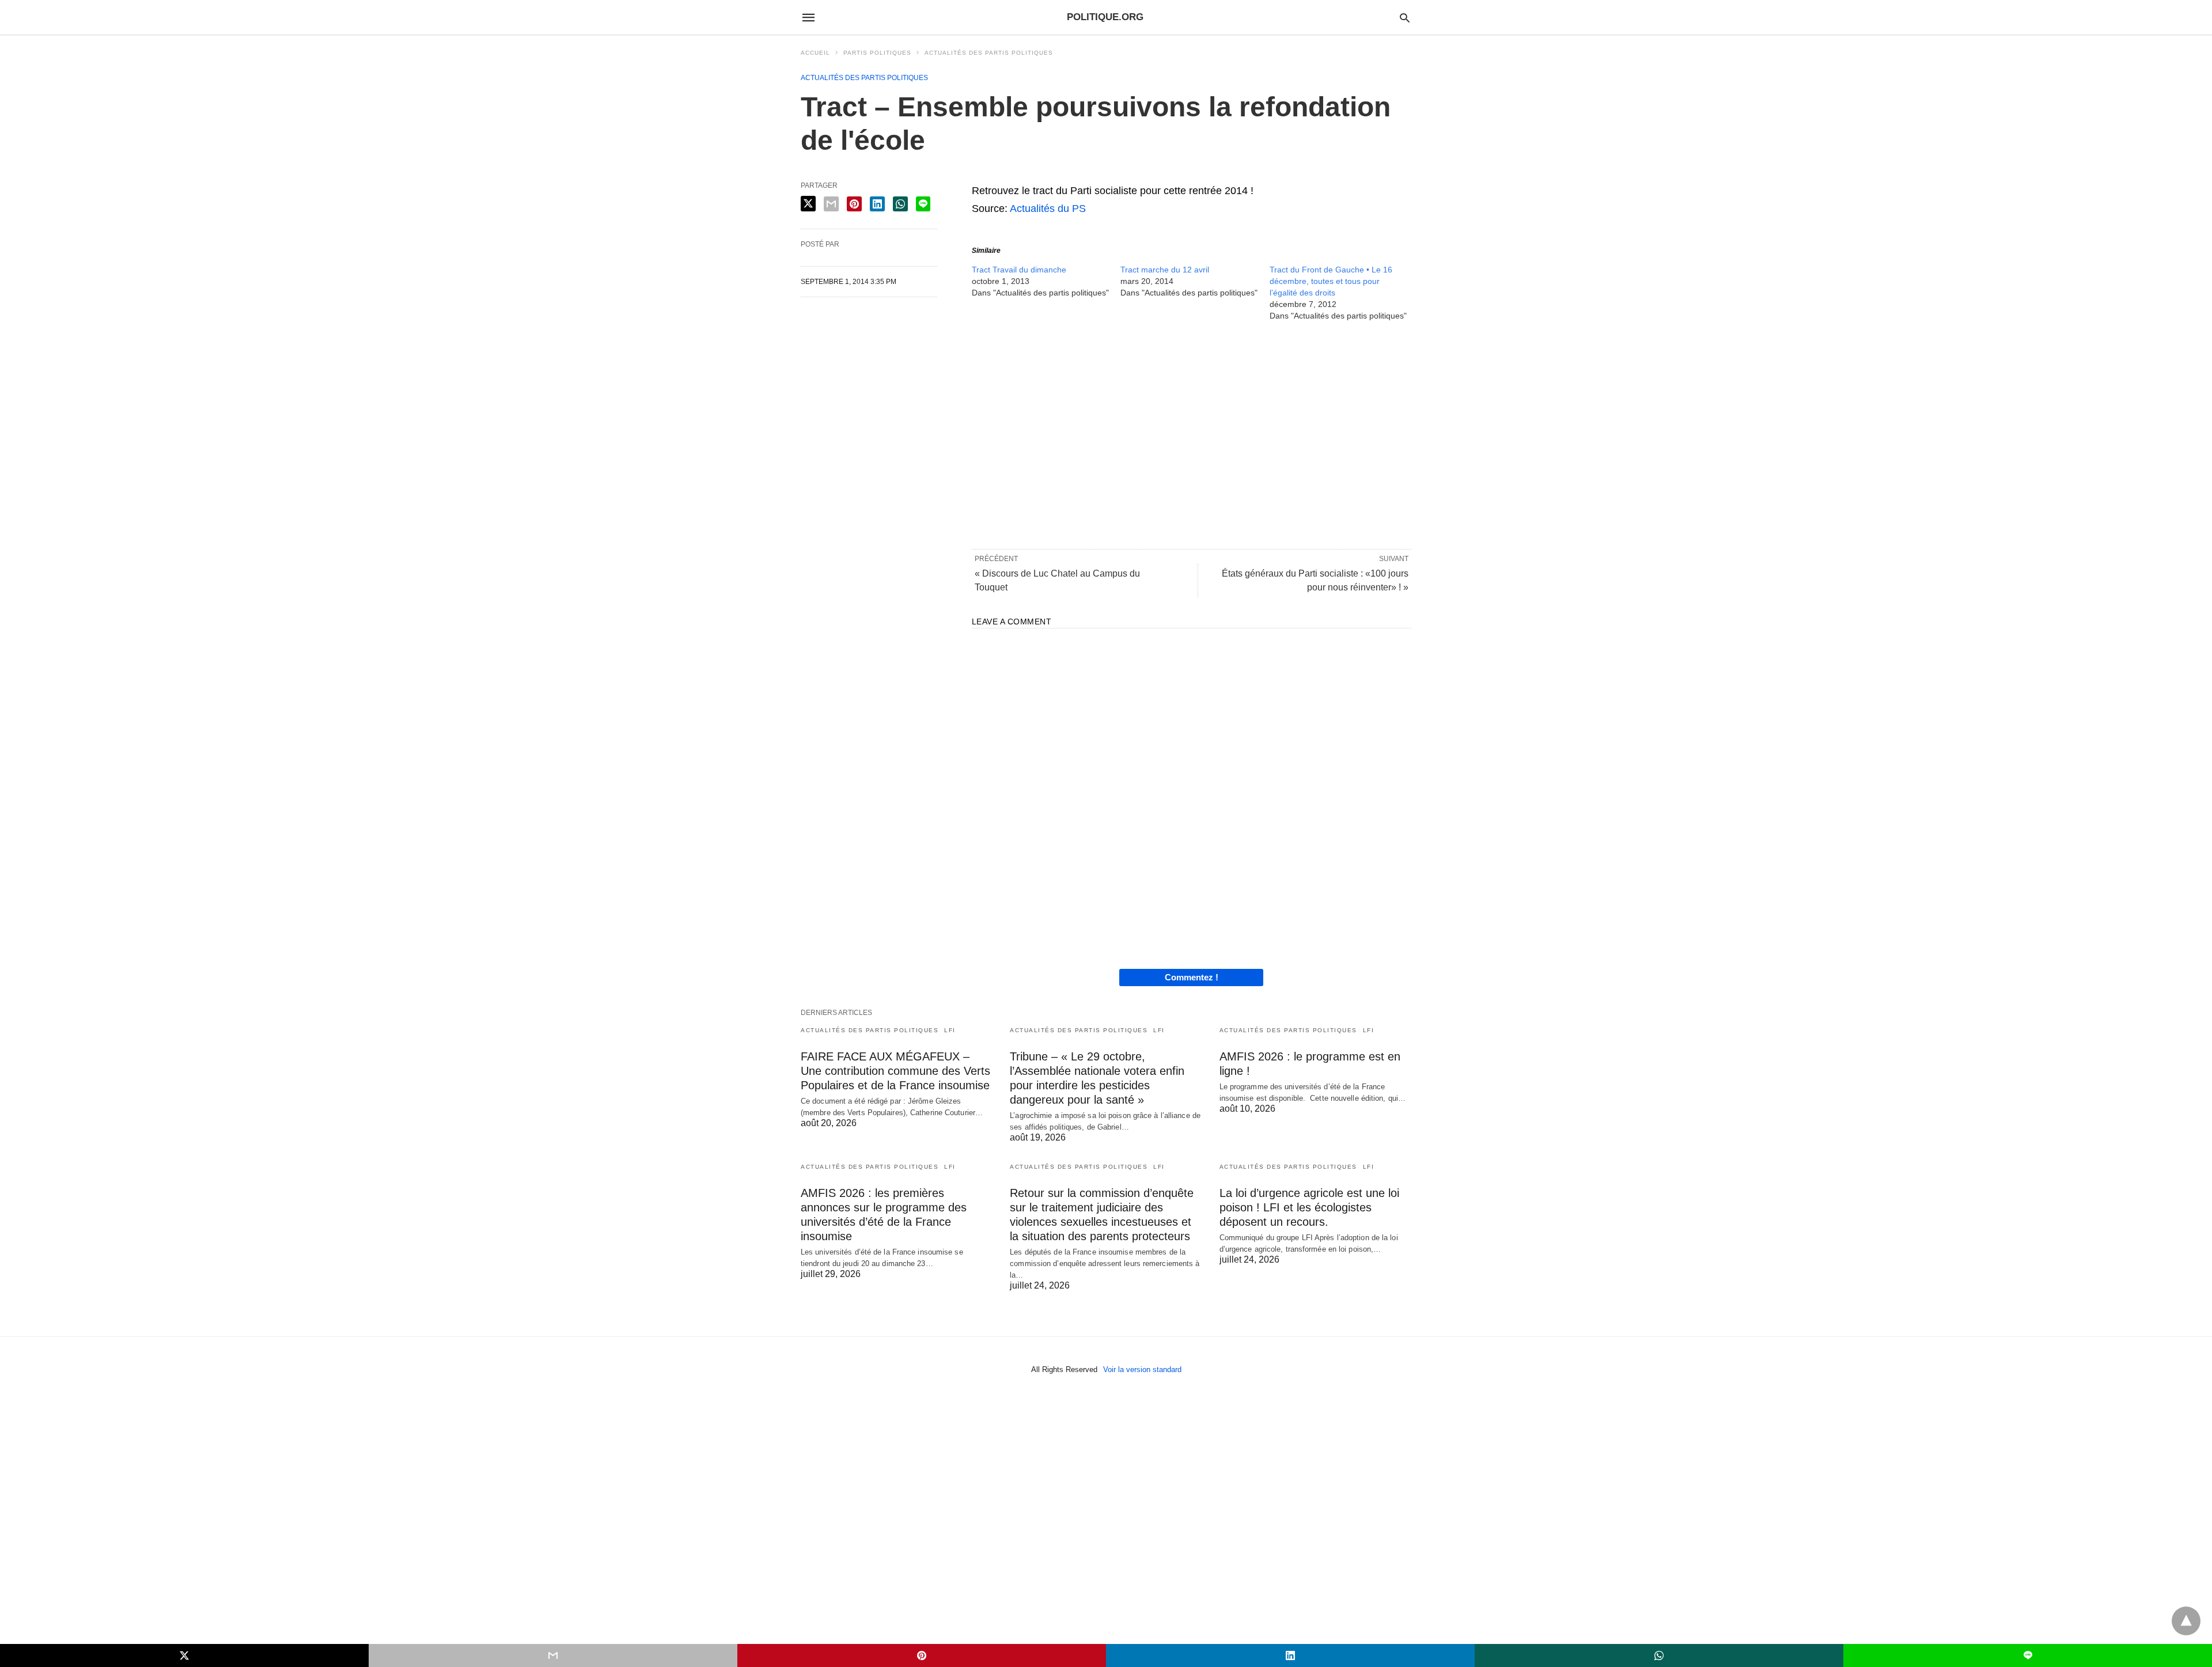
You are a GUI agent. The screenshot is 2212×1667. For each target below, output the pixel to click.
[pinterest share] (854, 204)
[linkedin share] (877, 204)
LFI (950, 1030)
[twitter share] (808, 204)
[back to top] (2186, 1621)
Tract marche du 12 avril (1165, 270)
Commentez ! (1192, 977)
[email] (553, 1655)
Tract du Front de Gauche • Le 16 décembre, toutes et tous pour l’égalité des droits (1331, 281)
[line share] (923, 204)
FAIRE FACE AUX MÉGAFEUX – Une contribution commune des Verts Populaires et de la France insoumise (895, 1071)
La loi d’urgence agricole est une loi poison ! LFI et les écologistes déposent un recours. (1309, 1207)
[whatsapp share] (900, 204)
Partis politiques (877, 53)
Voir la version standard (1142, 1369)
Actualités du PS (1048, 209)
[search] (1405, 18)
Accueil (815, 53)
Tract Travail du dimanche (1019, 270)
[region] (1192, 434)
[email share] (831, 204)
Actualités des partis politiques (989, 53)
